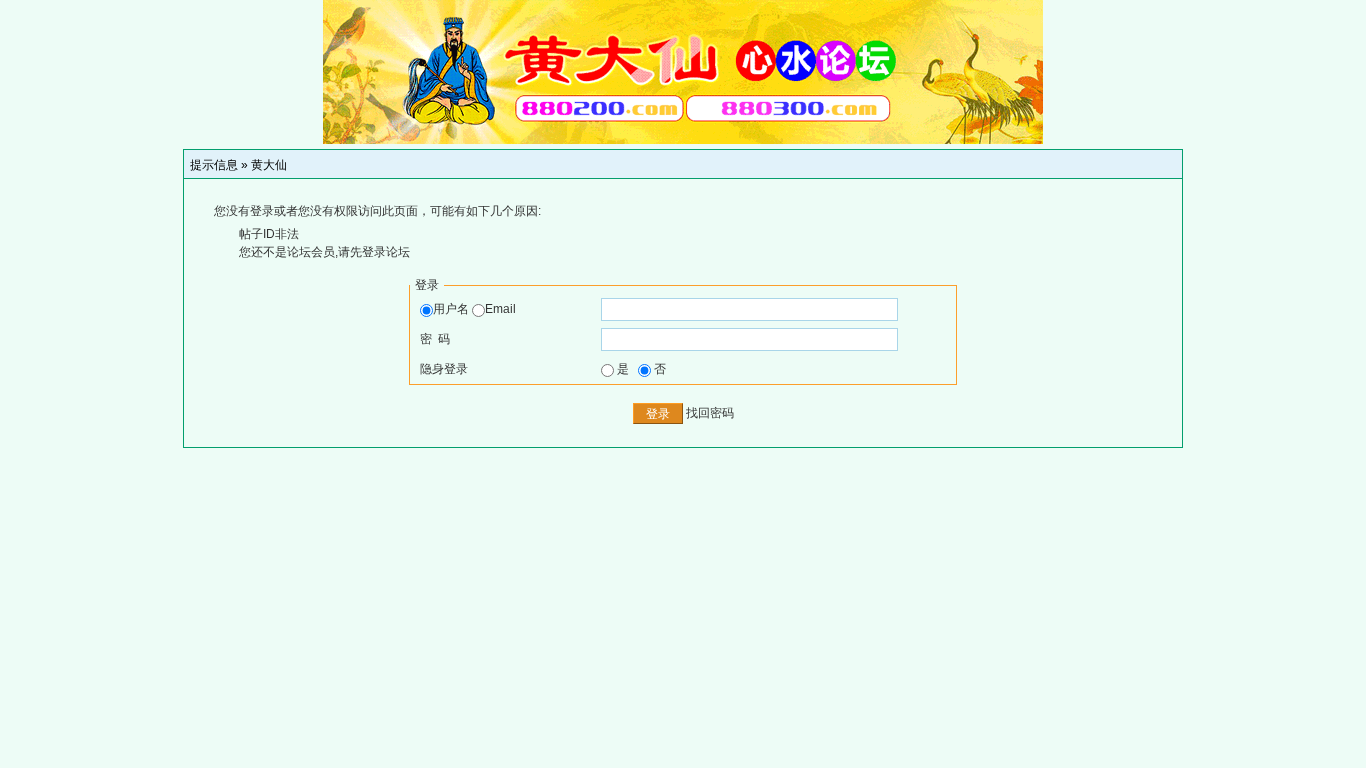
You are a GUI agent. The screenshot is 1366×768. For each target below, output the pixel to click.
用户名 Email (474, 309)
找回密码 (710, 413)
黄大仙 (269, 165)
